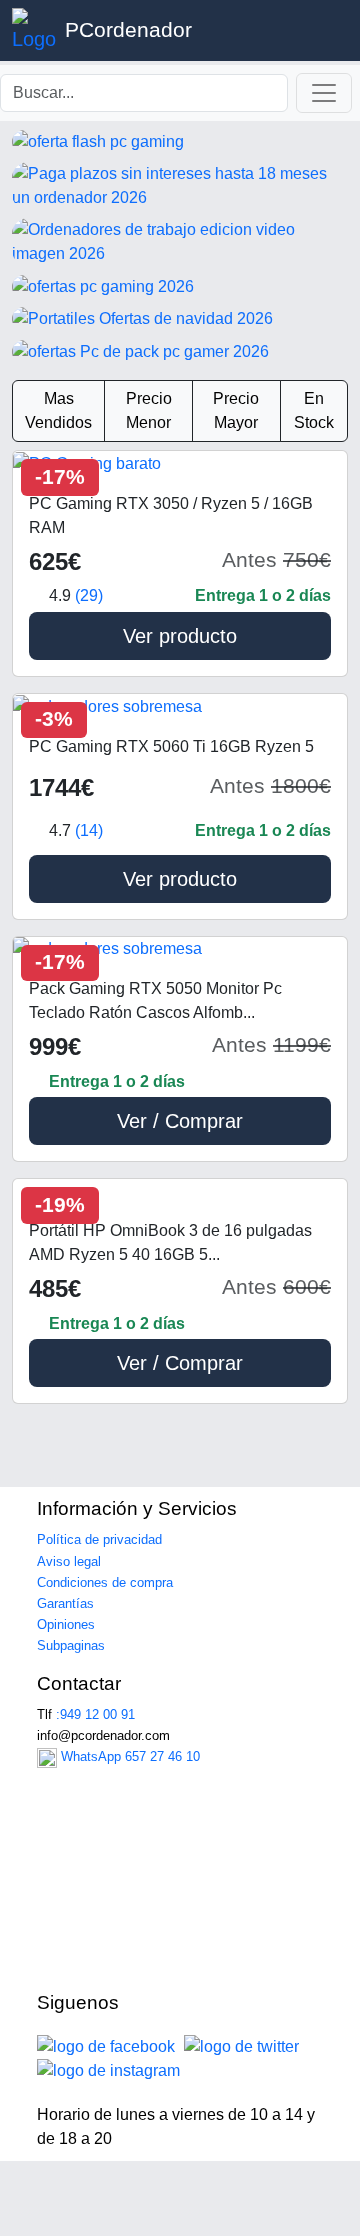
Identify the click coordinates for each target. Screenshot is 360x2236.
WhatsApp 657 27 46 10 (128, 1756)
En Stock (314, 410)
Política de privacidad (99, 1539)
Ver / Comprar (180, 1121)
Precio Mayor (236, 410)
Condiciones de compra (105, 1582)
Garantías (65, 1603)
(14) (89, 830)
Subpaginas (71, 1645)
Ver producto (180, 636)
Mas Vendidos (58, 410)
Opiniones (66, 1624)
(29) (89, 595)
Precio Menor (149, 410)
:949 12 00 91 (95, 1714)
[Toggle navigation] (324, 93)
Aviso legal (69, 1561)
